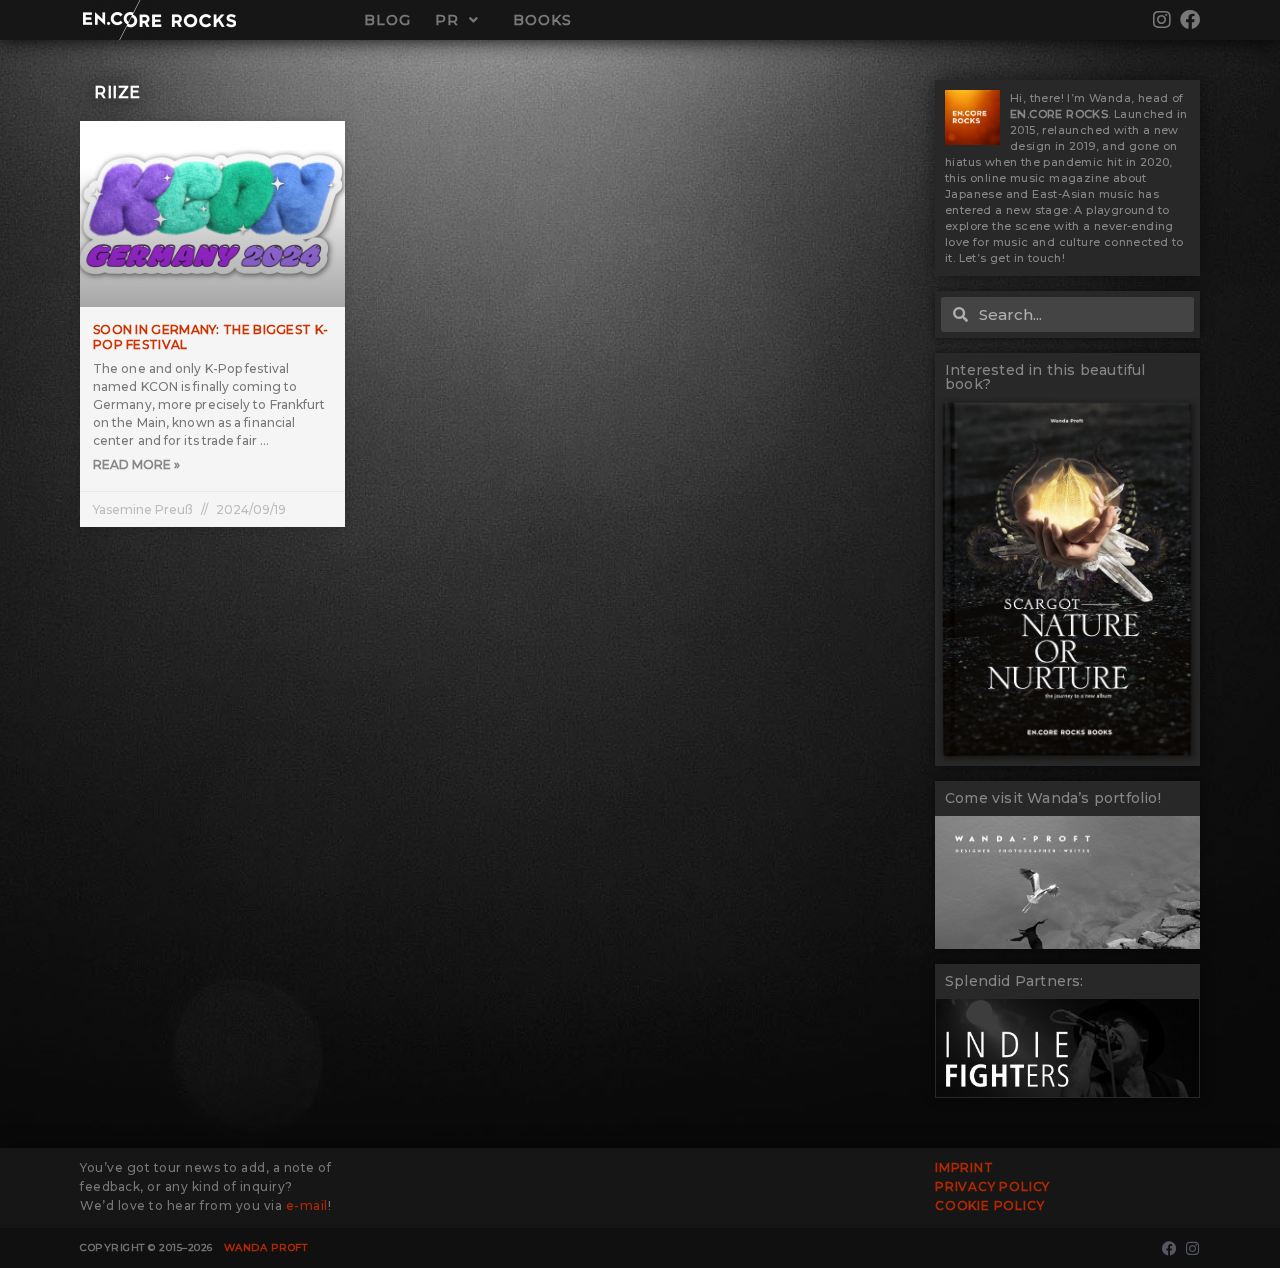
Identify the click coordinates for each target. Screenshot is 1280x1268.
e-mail (307, 1205)
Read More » (136, 464)
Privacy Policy (992, 1186)
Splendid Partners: (1014, 981)
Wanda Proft (266, 1247)
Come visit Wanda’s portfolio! (1053, 798)
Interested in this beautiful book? (1045, 377)
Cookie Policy (989, 1205)
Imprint (964, 1167)
